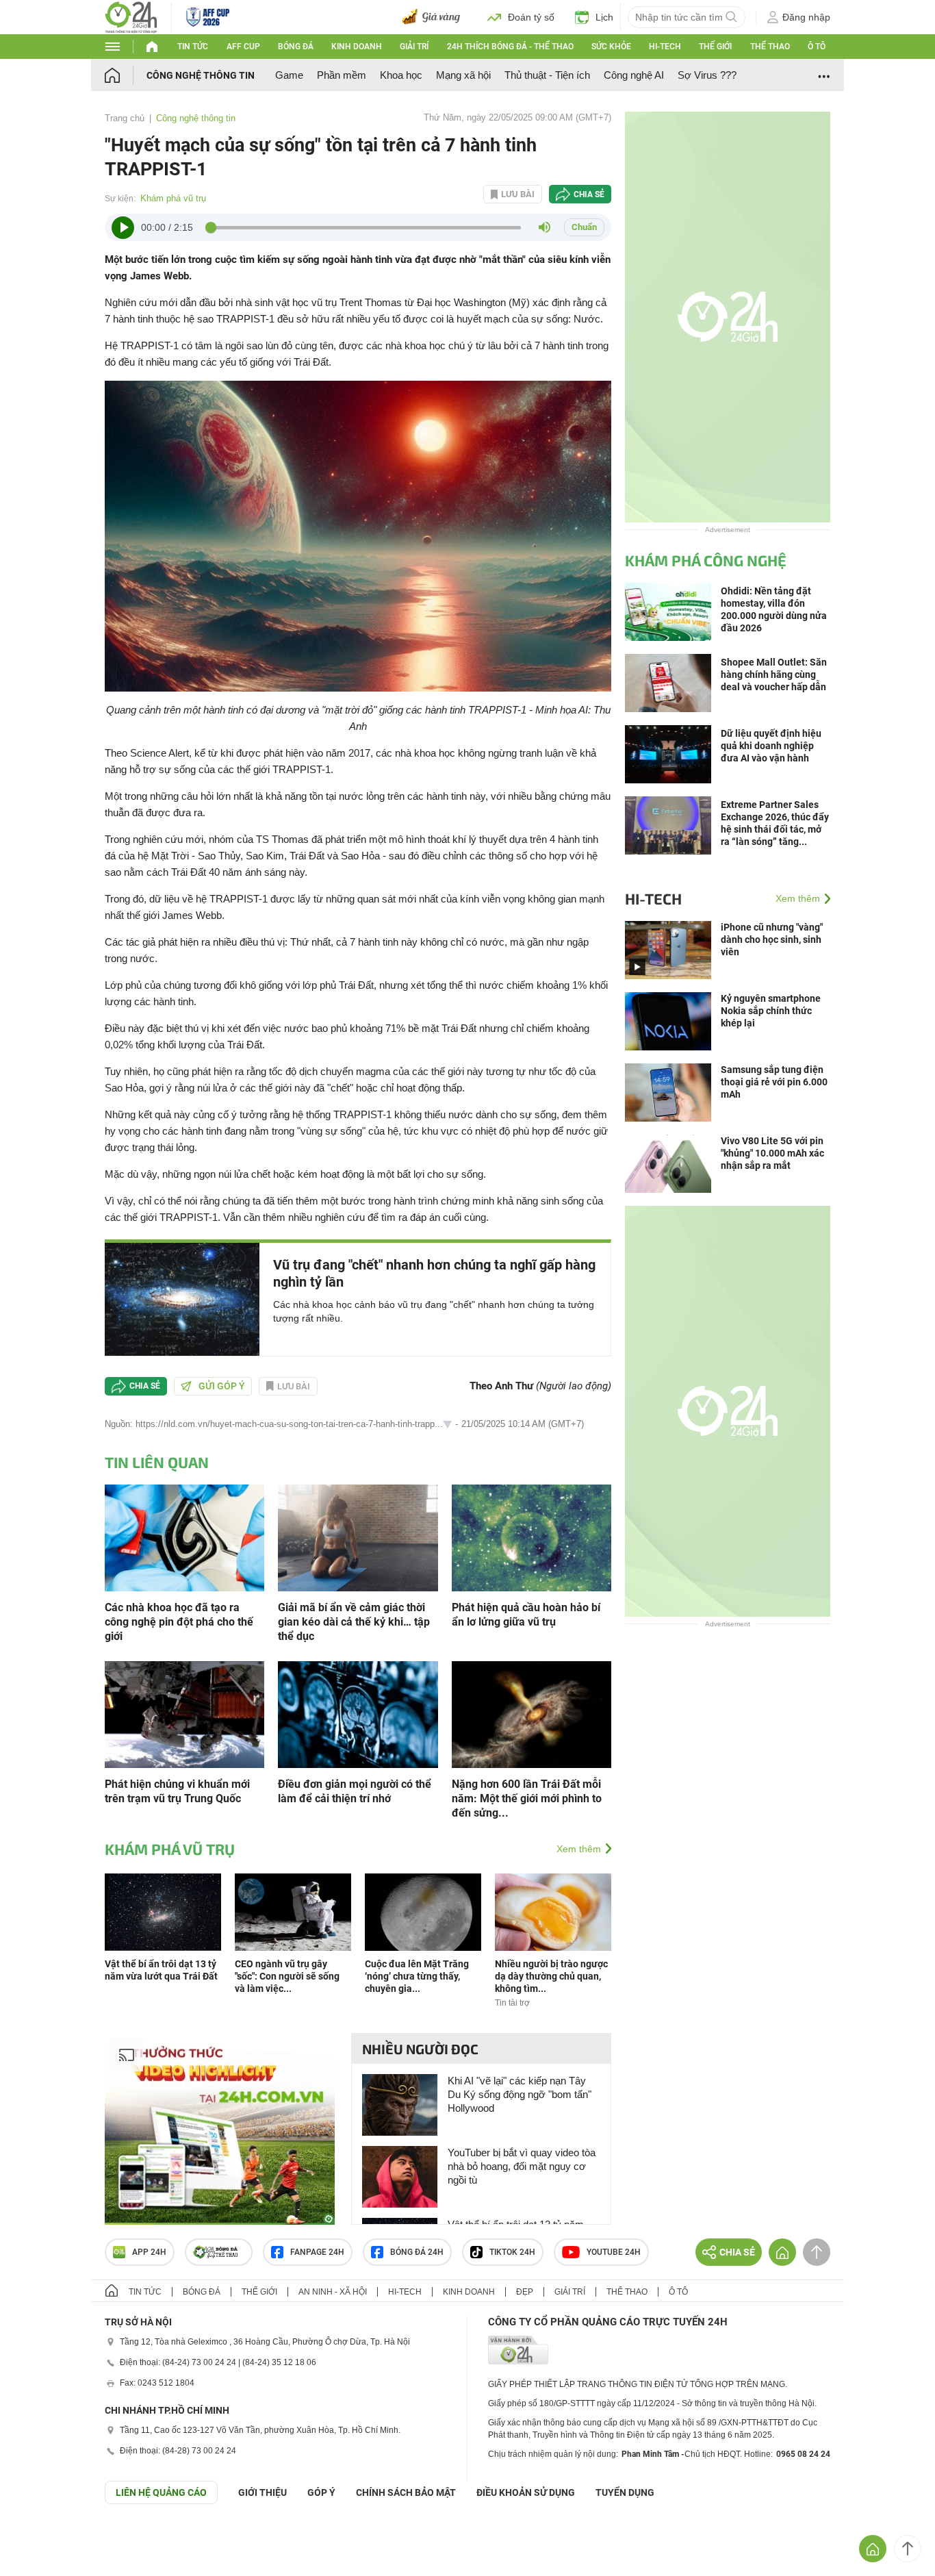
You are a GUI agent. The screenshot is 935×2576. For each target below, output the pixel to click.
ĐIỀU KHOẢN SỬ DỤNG (526, 2492)
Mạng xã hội (463, 75)
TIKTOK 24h (512, 2252)
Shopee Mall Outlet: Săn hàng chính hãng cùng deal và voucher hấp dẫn (774, 674)
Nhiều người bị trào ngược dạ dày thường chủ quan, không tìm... (551, 1976)
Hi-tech (665, 47)
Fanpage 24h (317, 2252)
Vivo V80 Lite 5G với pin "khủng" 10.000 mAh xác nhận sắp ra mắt (772, 1153)
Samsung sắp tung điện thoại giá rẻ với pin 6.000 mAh (774, 1082)
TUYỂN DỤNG (625, 2492)
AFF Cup (243, 47)
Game (289, 75)
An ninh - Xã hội (333, 2292)
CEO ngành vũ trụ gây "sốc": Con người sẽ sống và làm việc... (287, 1976)
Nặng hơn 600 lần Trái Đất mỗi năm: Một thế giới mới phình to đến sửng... (527, 1798)
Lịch (604, 17)
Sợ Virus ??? (707, 75)
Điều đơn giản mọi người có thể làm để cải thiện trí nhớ (355, 1791)
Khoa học (401, 75)
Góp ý (321, 2492)
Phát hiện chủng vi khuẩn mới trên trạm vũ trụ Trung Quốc (177, 1791)
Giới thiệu (262, 2492)
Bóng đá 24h (417, 2252)
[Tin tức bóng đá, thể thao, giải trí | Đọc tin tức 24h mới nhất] (131, 16)
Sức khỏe (611, 47)
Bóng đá (296, 47)
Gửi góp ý (222, 1386)
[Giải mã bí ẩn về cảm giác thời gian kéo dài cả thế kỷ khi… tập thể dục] (358, 1537)
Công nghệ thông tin (201, 75)
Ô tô (817, 47)
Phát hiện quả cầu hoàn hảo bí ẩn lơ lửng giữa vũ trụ (526, 1615)
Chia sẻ (589, 194)
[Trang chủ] (126, 75)
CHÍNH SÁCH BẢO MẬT (406, 2492)
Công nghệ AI (634, 75)
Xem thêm (579, 1849)
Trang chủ (125, 118)
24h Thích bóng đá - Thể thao (510, 47)
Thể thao (770, 47)
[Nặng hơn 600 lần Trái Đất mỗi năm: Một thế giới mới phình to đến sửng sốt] (531, 1714)
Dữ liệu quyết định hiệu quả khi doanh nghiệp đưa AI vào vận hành (771, 746)
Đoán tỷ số (531, 17)
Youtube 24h (614, 2252)
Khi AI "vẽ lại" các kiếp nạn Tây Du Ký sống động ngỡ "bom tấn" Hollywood (520, 2094)
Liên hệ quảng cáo (161, 2492)
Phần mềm (342, 75)
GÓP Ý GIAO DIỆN (40, 2538)
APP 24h (149, 2252)
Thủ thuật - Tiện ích (547, 75)
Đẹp (525, 2292)
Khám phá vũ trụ (173, 198)
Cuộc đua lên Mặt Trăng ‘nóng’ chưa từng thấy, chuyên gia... (417, 1976)
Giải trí (414, 47)
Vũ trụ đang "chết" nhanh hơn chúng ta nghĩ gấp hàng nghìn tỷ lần (434, 1273)
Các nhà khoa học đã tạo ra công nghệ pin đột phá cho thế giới (179, 1622)
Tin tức (193, 47)
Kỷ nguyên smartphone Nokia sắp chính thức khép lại (771, 1011)
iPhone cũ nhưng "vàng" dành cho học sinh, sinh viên (772, 939)
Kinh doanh (357, 47)
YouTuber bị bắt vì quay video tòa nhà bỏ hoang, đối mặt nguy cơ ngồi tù (522, 2166)
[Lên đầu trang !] (908, 2549)
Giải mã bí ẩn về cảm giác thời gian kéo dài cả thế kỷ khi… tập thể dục (354, 1622)
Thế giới (715, 47)
